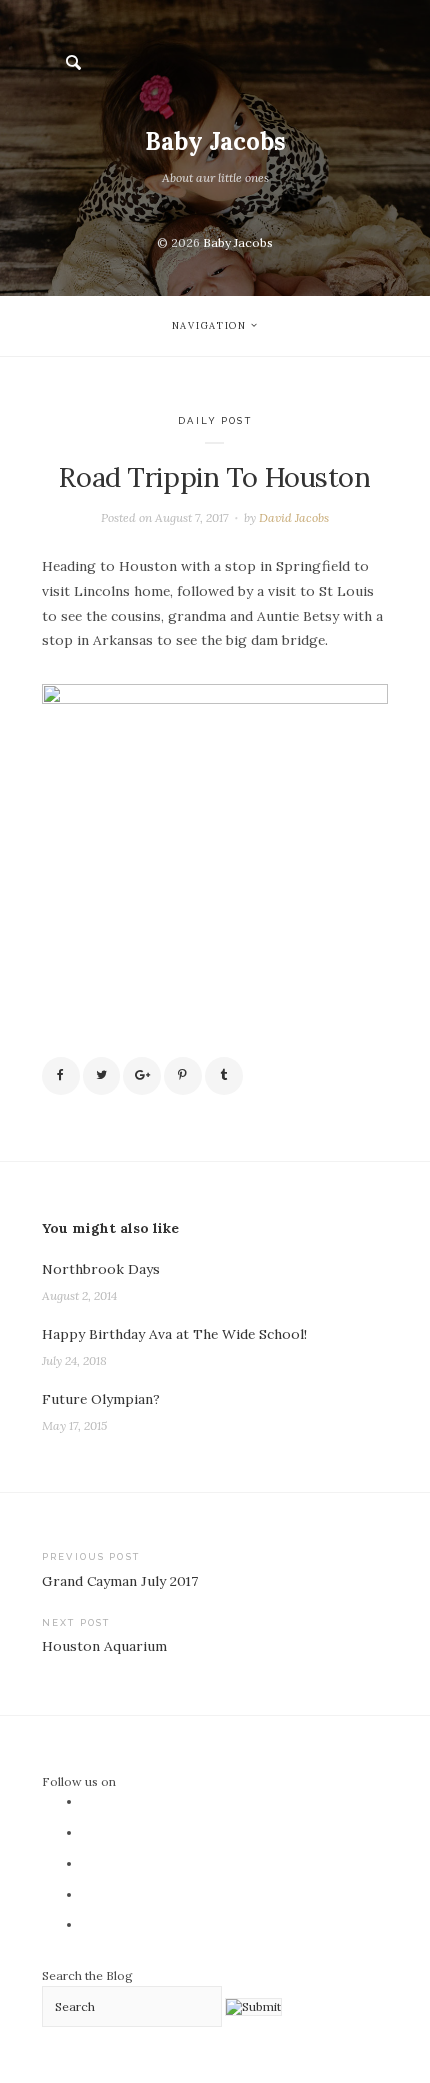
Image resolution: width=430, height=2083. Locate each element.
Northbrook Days (101, 1269)
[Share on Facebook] (61, 1076)
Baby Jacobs (215, 141)
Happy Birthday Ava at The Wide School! (174, 1334)
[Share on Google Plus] (142, 1076)
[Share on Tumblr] (224, 1076)
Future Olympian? (101, 1399)
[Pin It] (183, 1076)
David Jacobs (294, 517)
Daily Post (214, 420)
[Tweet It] (102, 1076)
